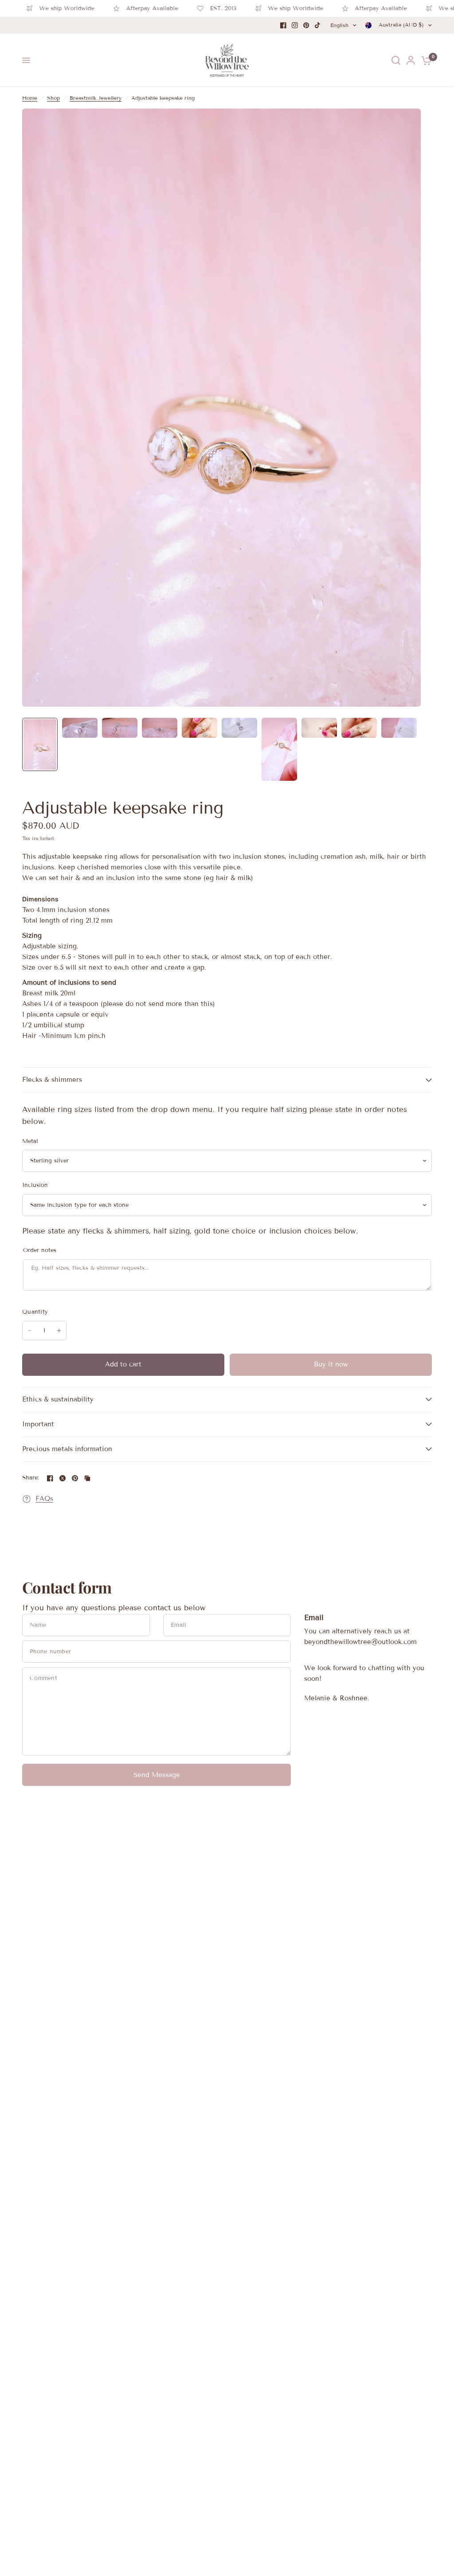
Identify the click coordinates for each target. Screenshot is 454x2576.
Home (30, 98)
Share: (31, 1478)
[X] (63, 1478)
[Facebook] (283, 25)
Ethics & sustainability (58, 1399)
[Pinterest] (306, 25)
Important (38, 1424)
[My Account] (411, 60)
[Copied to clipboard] (87, 1478)
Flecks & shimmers (52, 1080)
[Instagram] (295, 25)
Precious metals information (67, 1449)
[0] (425, 60)
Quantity (35, 1312)
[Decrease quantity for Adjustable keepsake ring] (30, 1331)
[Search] (396, 60)
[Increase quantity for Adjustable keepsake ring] (59, 1331)
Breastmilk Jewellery (96, 98)
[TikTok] (318, 25)
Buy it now (331, 1364)
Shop (53, 98)
